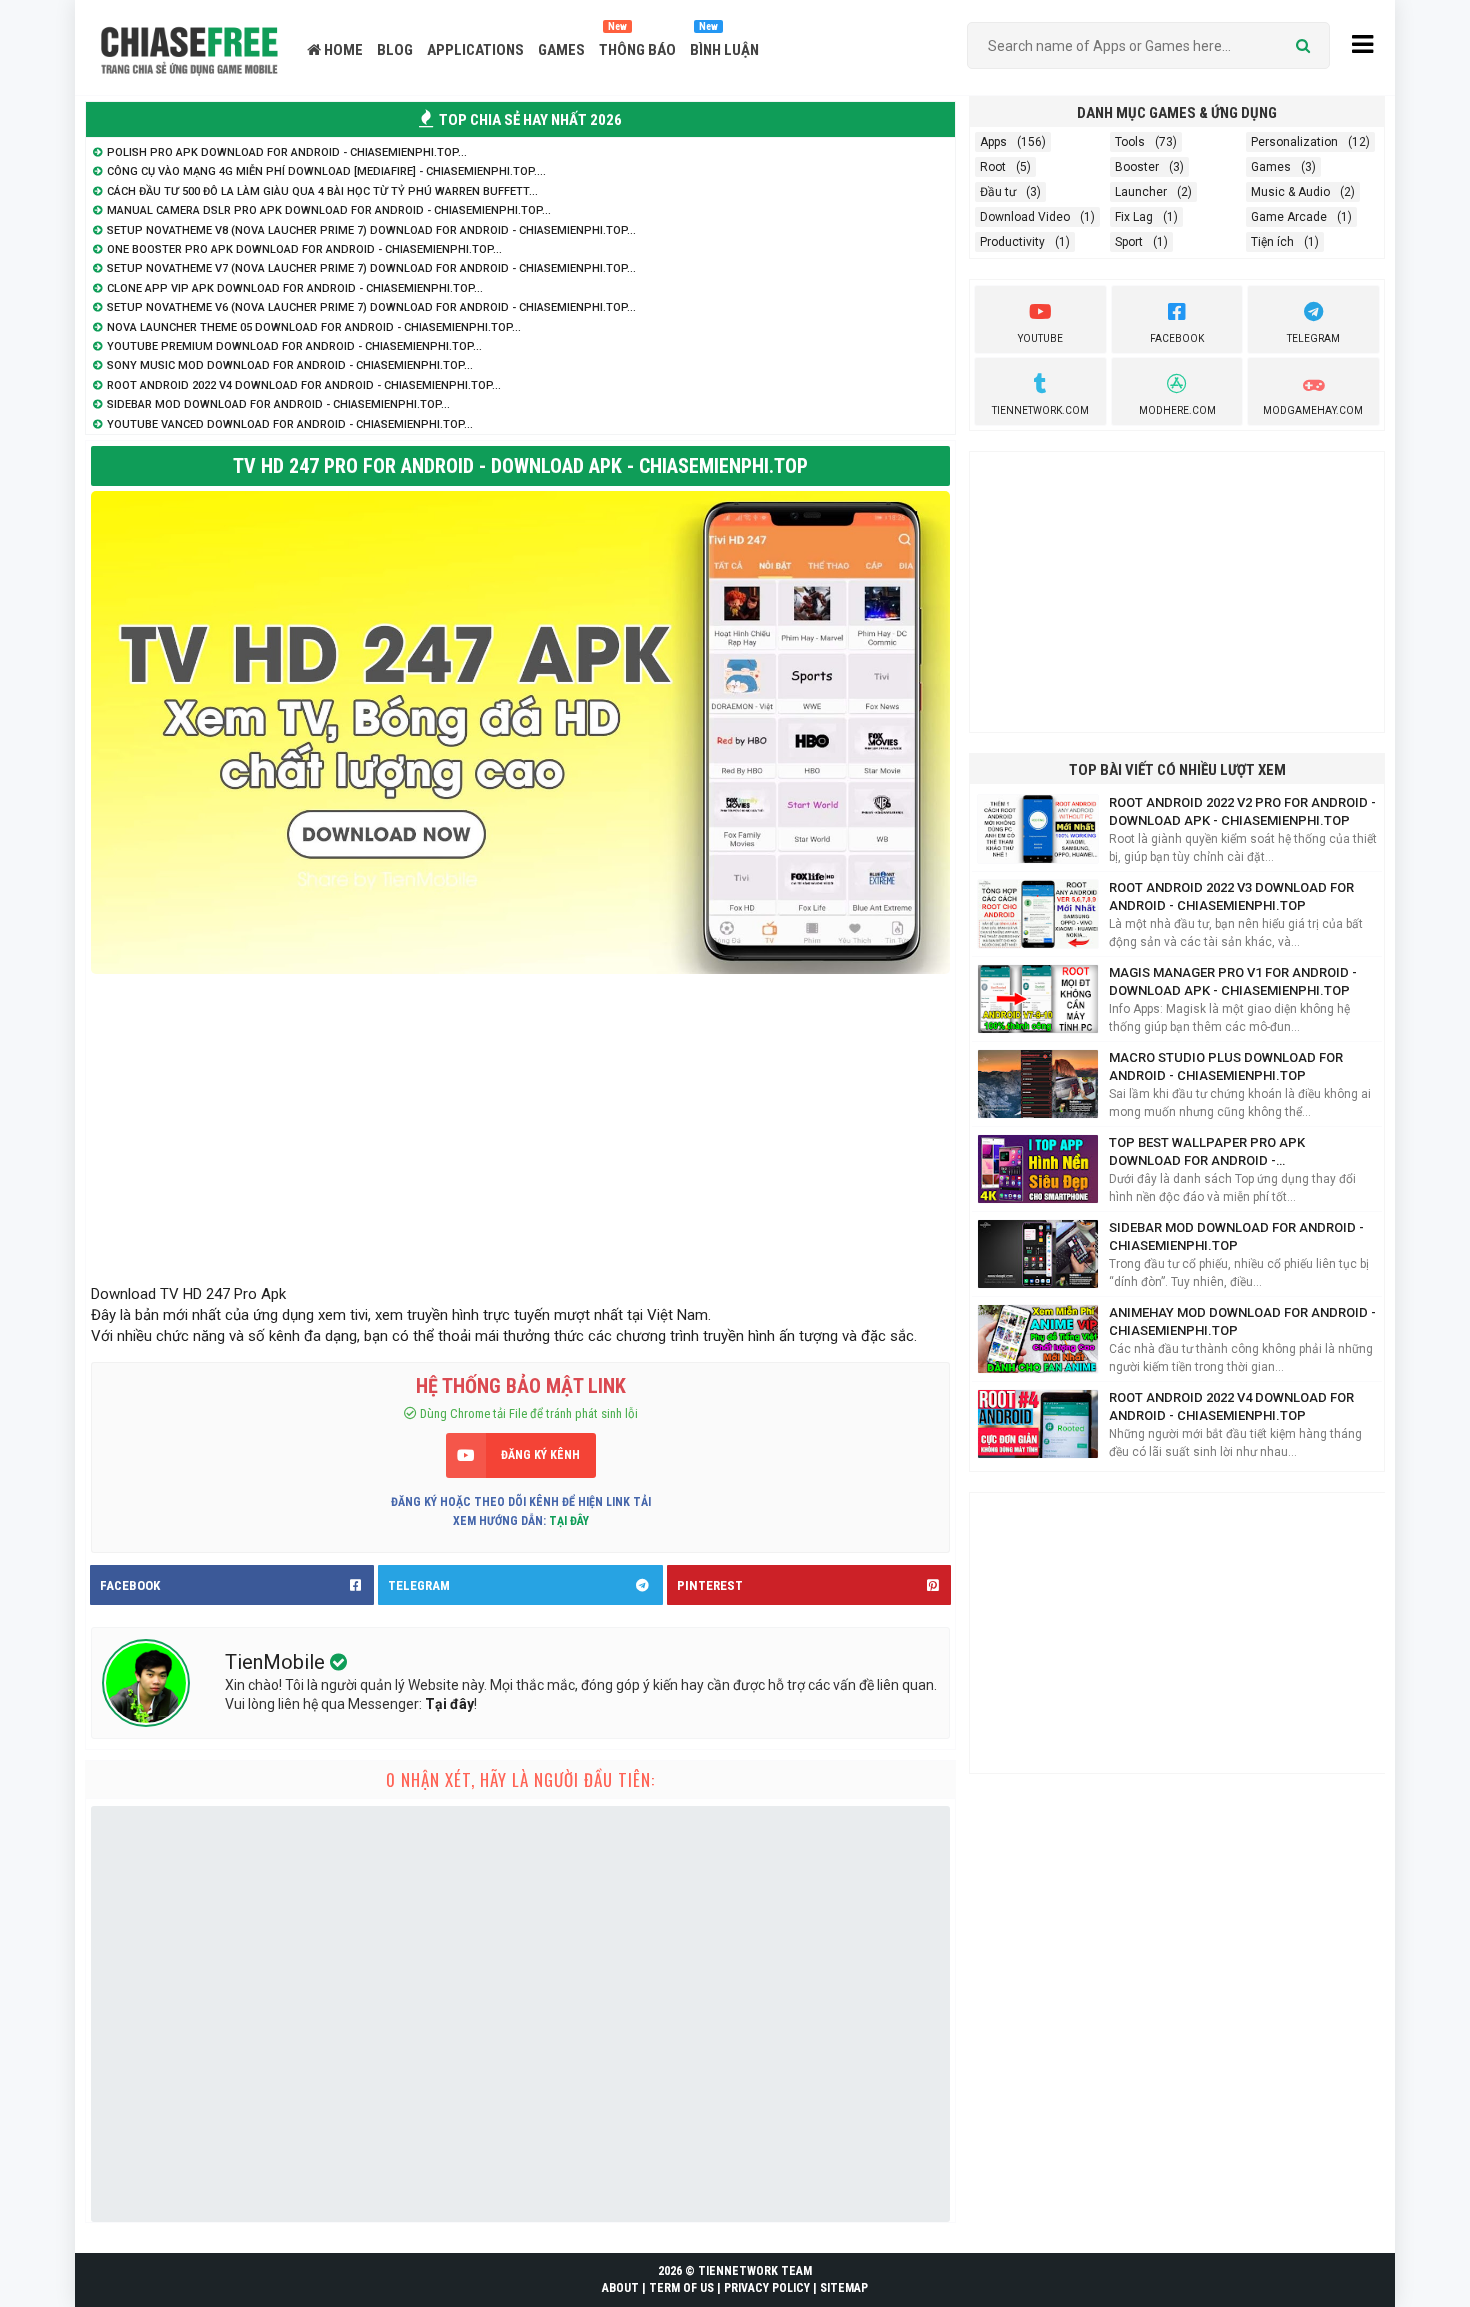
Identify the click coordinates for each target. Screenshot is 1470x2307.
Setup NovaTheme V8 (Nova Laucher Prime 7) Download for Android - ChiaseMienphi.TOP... (371, 230)
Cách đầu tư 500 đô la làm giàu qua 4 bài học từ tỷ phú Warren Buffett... (322, 191)
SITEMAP (844, 2288)
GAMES (561, 50)
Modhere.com (1177, 410)
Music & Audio (1290, 192)
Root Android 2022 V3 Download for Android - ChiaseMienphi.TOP (1231, 896)
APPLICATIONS (475, 50)
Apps (993, 142)
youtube (1040, 338)
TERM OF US (681, 2288)
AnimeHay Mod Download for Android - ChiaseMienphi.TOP (1242, 1321)
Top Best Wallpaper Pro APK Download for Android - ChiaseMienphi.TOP (1207, 1152)
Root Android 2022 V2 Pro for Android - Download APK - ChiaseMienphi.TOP (1242, 811)
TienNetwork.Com (1040, 410)
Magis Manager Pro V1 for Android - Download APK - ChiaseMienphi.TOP (1233, 981)
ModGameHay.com (1313, 410)
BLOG (395, 50)
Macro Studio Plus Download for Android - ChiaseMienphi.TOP (1226, 1066)
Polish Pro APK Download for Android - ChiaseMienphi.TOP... (287, 152)
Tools (1130, 142)
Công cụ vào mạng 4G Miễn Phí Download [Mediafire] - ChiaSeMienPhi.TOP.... (326, 171)
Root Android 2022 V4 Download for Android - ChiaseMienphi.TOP (1231, 1406)
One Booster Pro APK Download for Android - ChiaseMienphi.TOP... (304, 249)
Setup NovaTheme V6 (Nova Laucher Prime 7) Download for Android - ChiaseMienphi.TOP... (371, 307)
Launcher (1141, 192)
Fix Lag (1134, 217)
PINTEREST (710, 1585)
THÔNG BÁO (637, 50)
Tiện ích (1272, 242)
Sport (1129, 242)
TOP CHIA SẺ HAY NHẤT (529, 120)
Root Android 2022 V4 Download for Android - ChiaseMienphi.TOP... (304, 385)
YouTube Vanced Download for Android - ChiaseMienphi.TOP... (290, 424)
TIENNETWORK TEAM (755, 2271)
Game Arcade (1289, 217)
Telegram (1313, 338)
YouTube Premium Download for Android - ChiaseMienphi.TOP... (294, 346)
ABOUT (620, 2288)
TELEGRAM (419, 1585)
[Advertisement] (520, 1124)
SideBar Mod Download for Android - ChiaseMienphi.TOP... (278, 404)
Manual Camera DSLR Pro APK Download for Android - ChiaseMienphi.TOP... (329, 210)
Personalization (1294, 142)
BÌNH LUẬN (724, 50)
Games (1271, 167)
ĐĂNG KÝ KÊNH (540, 1455)
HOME (342, 50)
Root (993, 167)
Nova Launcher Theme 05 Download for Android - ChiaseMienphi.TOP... (314, 327)
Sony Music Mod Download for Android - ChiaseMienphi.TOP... (290, 365)
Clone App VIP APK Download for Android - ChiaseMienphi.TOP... (295, 288)
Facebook (1177, 338)
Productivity (1012, 242)
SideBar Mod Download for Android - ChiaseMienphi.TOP (1236, 1236)
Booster (1137, 167)
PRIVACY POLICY (767, 2288)
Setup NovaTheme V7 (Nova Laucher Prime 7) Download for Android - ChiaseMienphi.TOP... (371, 268)
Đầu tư (998, 192)
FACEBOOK (130, 1585)
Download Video (1025, 217)
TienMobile (277, 1662)
